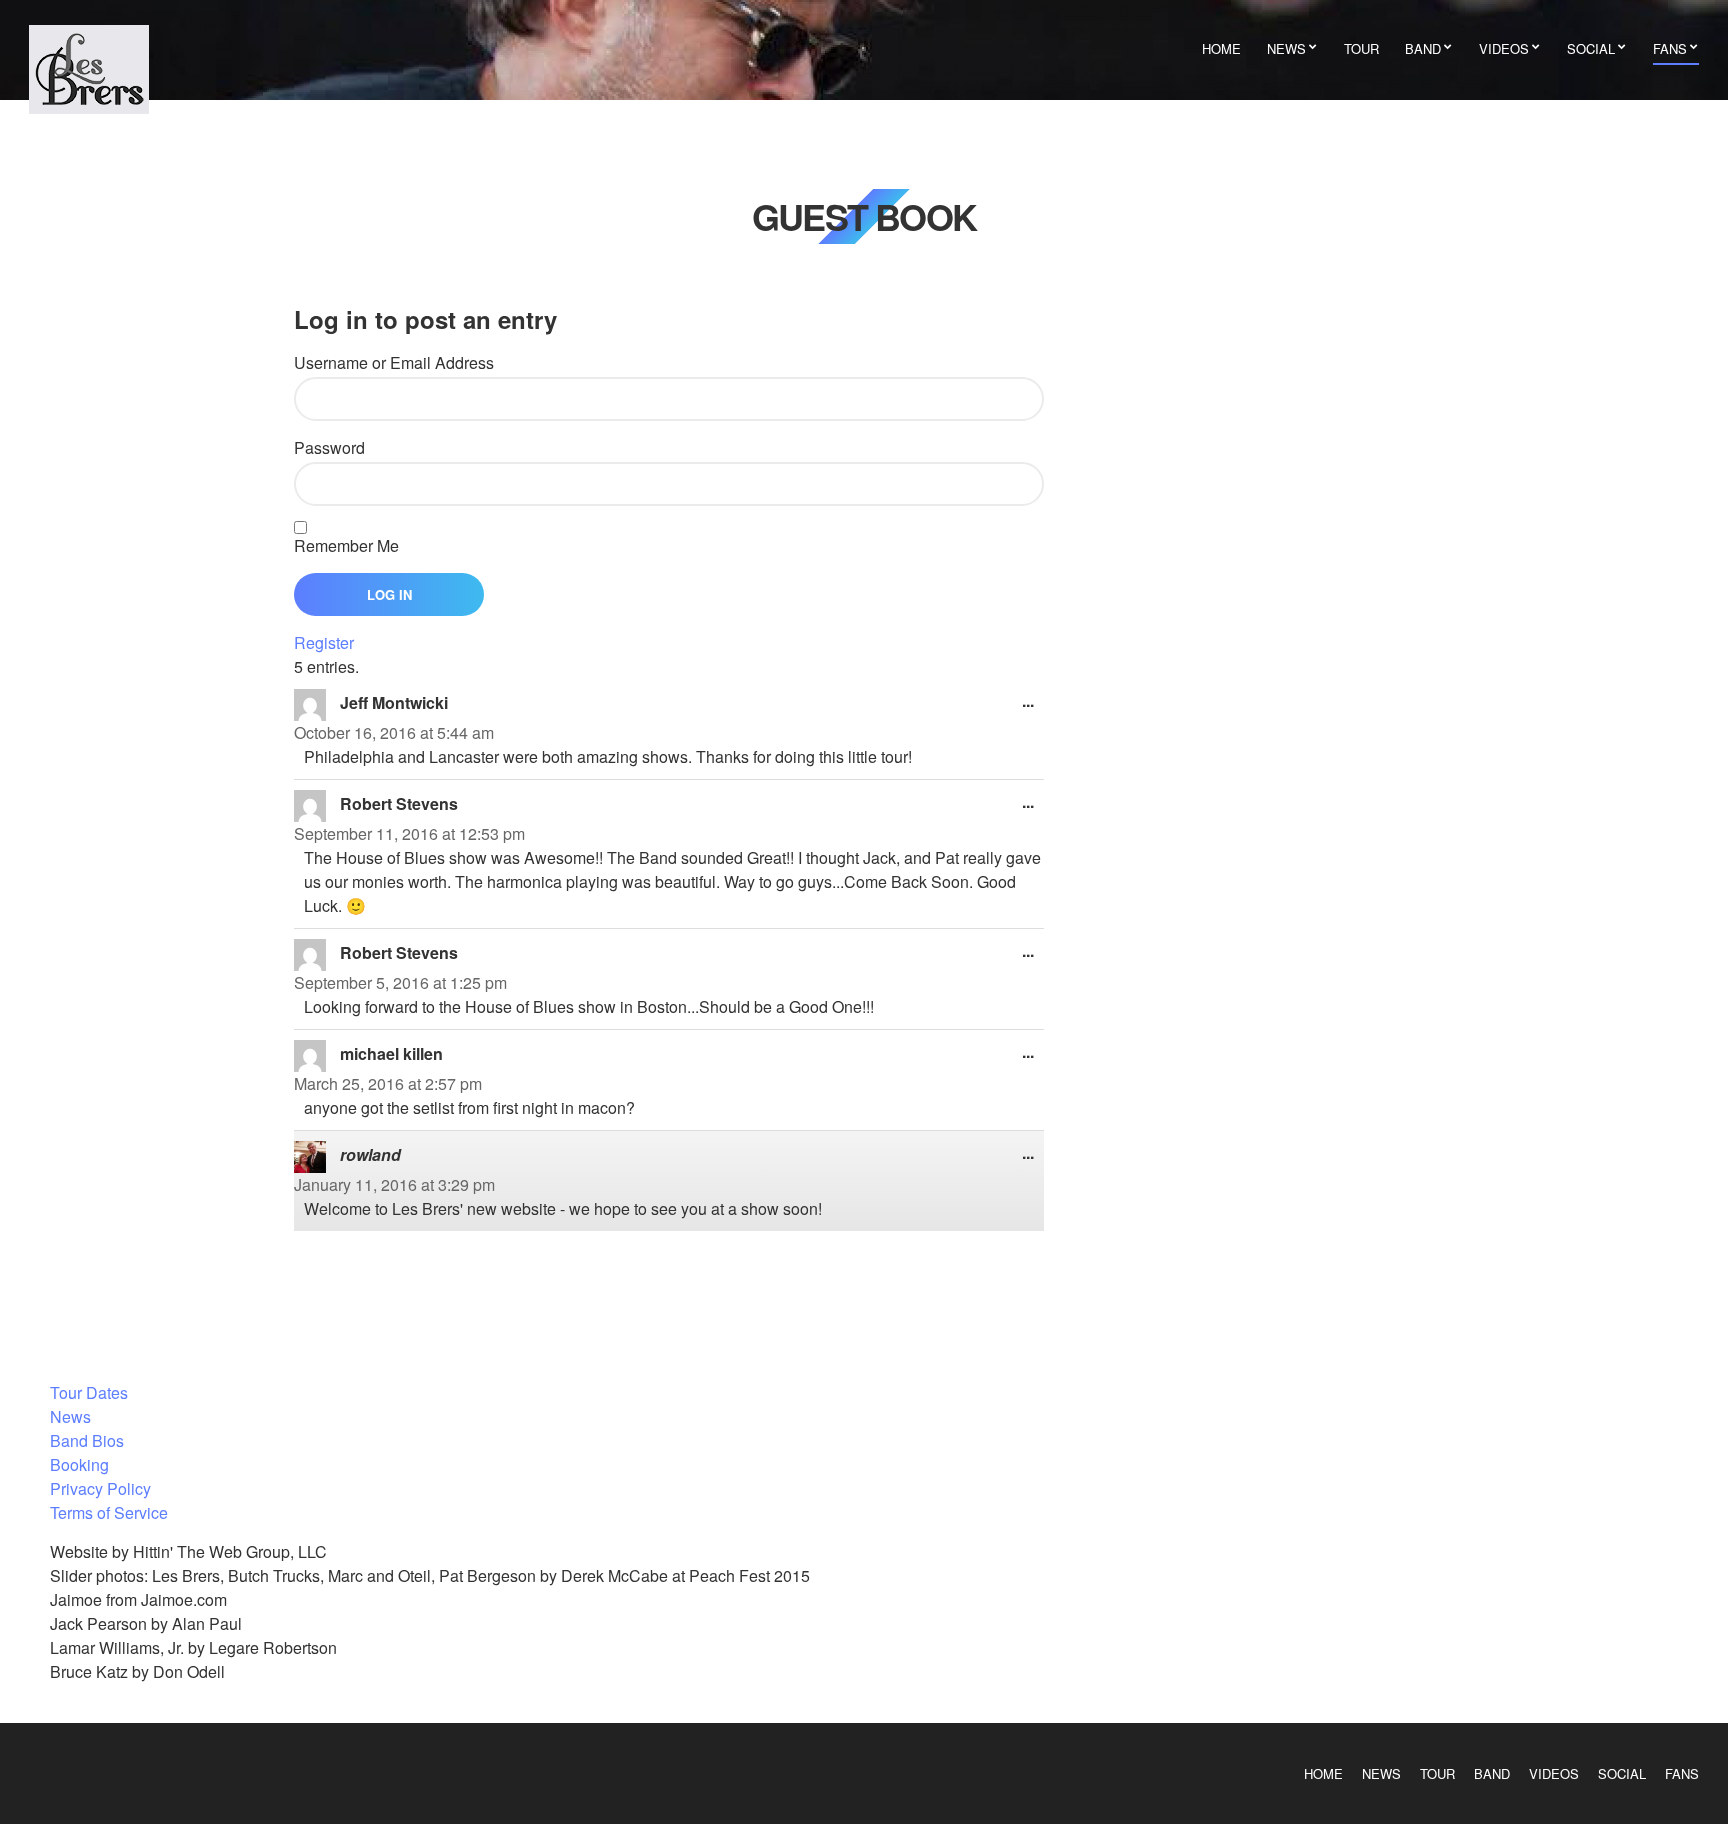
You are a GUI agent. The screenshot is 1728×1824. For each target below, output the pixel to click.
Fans (1670, 48)
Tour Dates (89, 1392)
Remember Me (346, 545)
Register (324, 642)
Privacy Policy (100, 1488)
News (1286, 48)
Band (1423, 48)
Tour (1361, 48)
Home (1221, 48)
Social (1591, 48)
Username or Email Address (394, 362)
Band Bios (87, 1440)
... (1033, 705)
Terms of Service (109, 1512)
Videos (1504, 48)
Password (329, 447)
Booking (79, 1464)
